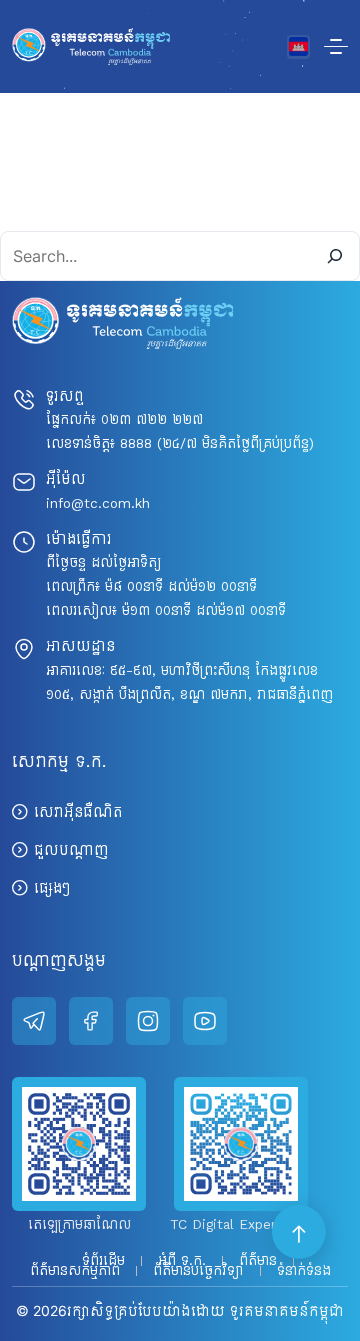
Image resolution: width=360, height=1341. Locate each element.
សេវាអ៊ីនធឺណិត (78, 811)
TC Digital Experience (241, 1224)
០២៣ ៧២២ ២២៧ (152, 419)
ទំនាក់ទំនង (304, 1271)
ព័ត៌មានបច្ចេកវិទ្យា (198, 1271)
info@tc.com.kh (98, 503)
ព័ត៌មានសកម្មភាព (75, 1271)
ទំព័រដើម (103, 1261)
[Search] (335, 256)
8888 (136, 443)
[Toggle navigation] (336, 47)
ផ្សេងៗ (52, 887)
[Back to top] (300, 1233)
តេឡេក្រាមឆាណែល (79, 1224)
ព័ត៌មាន (258, 1261)
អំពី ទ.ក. (182, 1261)
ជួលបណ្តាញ (71, 849)
